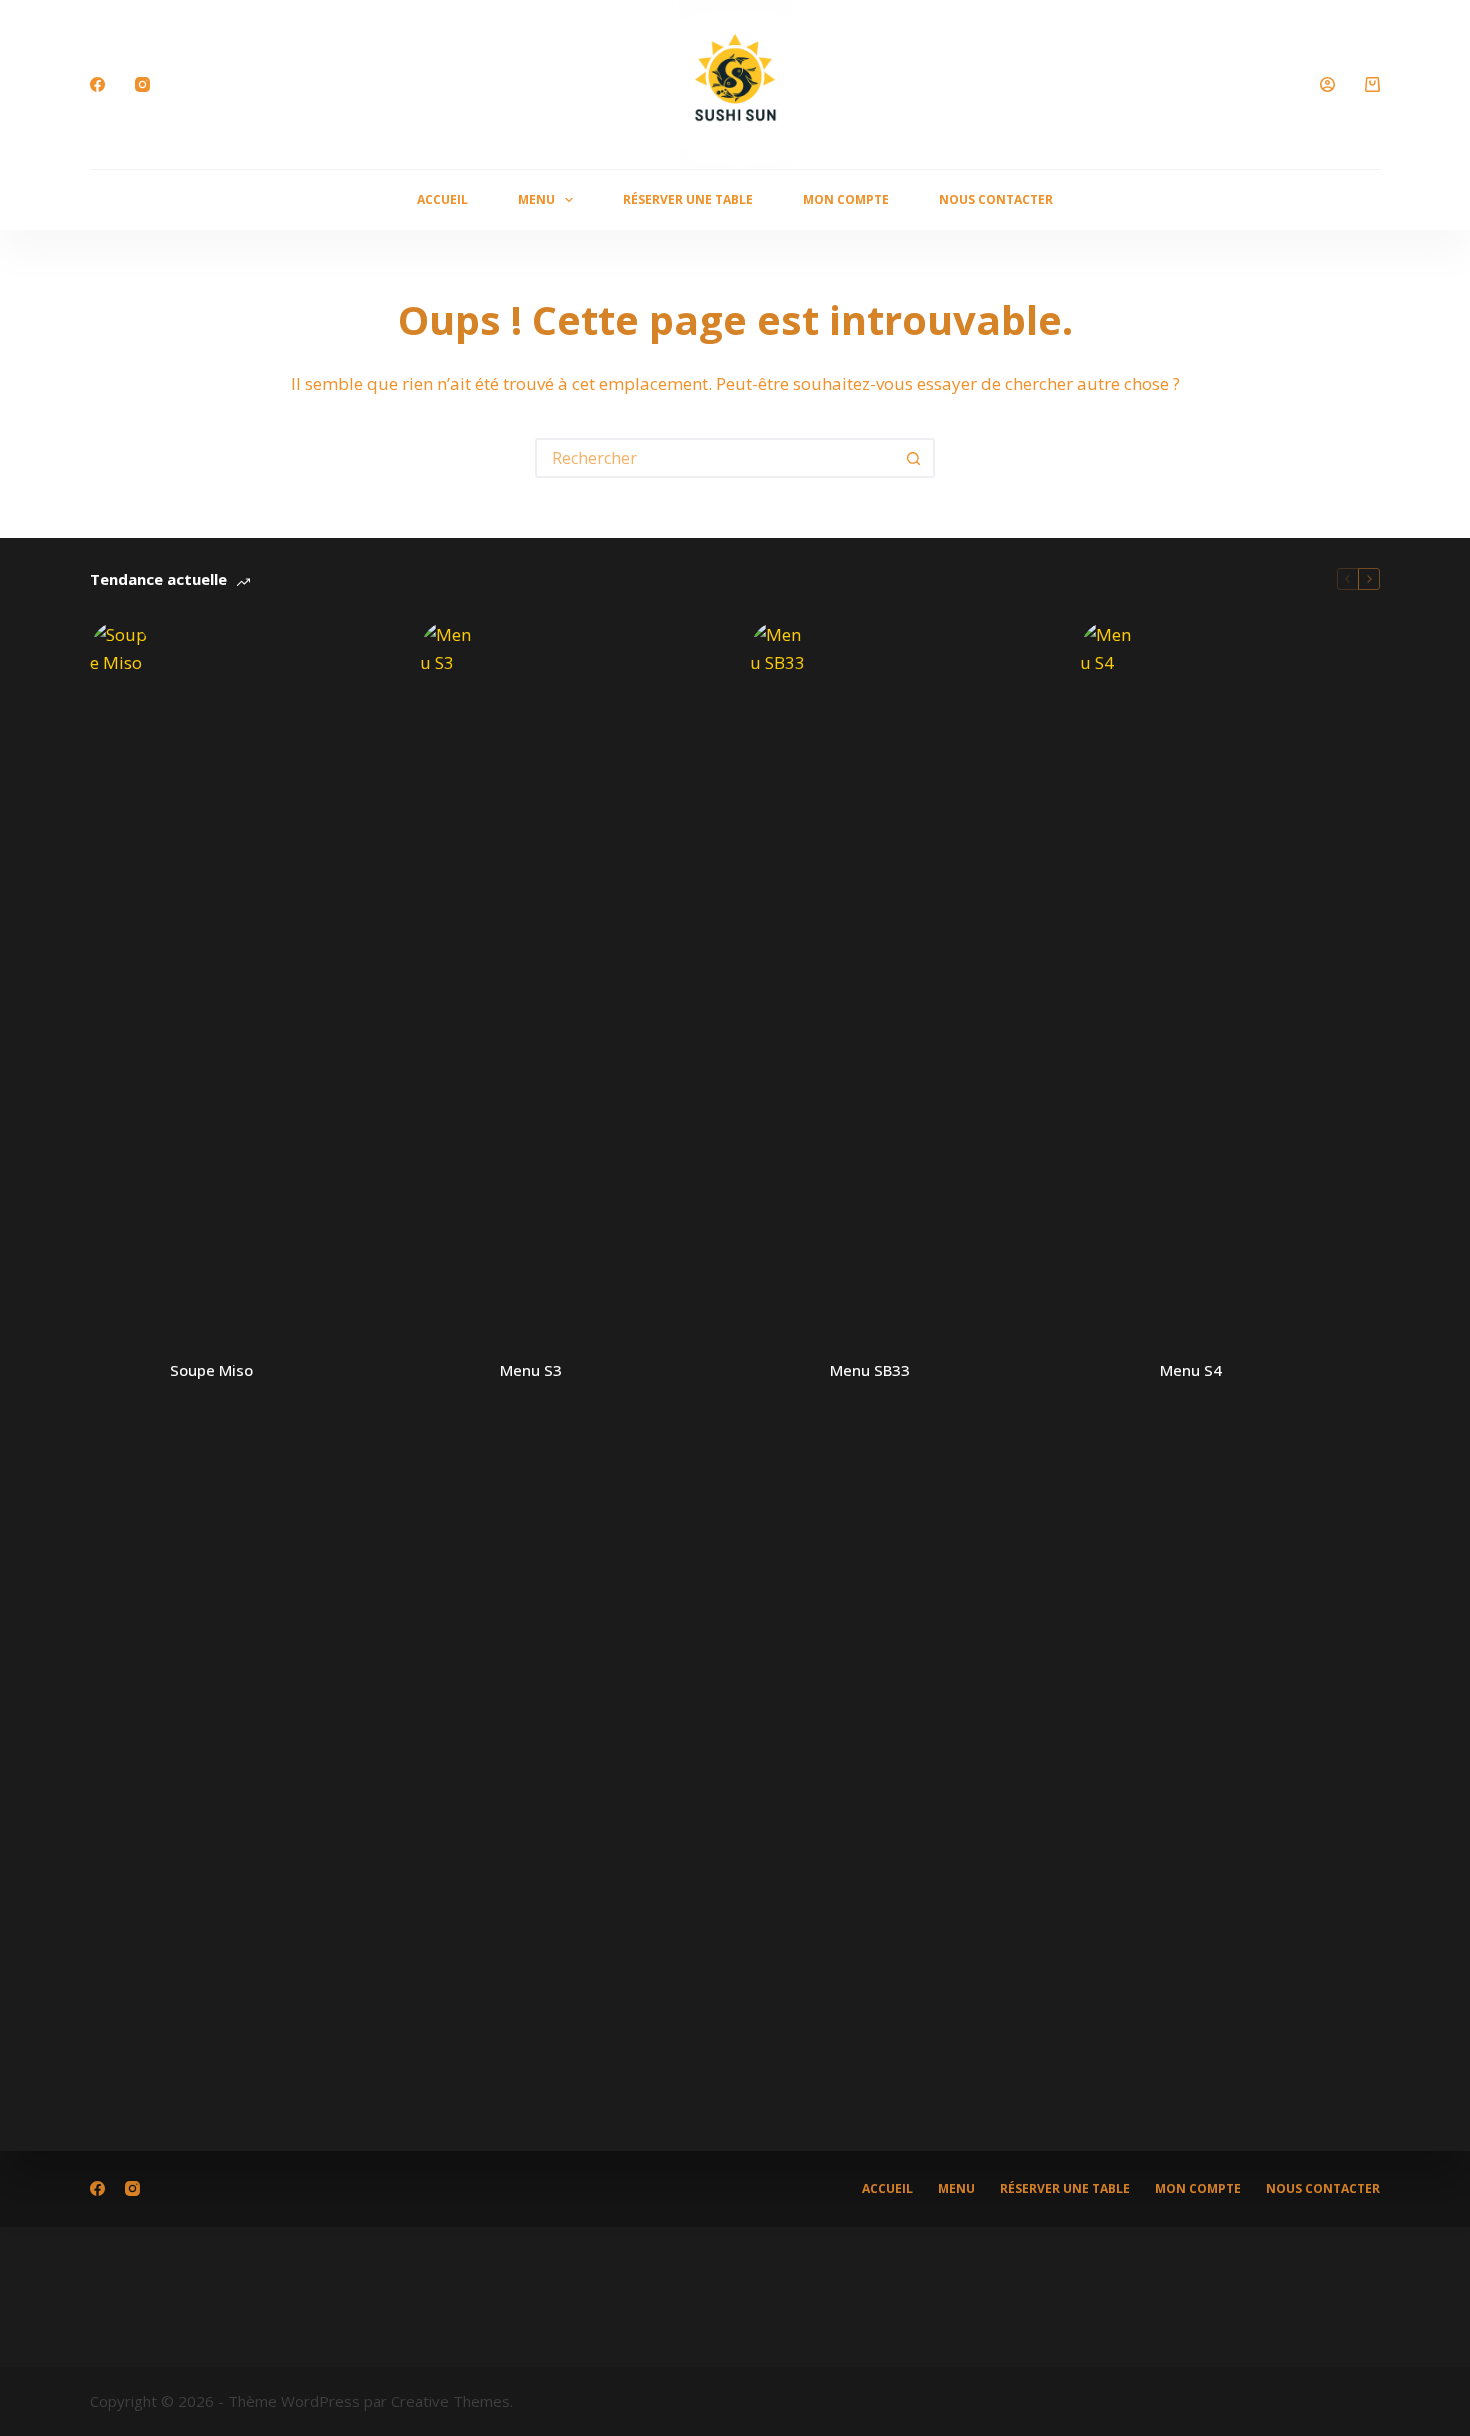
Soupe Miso (211, 1370)
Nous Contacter (996, 199)
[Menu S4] (1110, 1371)
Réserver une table (688, 199)
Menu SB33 (870, 1370)
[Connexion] (1327, 84)
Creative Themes (450, 2401)
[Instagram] (142, 84)
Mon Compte (846, 199)
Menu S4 (1191, 1370)
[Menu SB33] (780, 1371)
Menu (536, 199)
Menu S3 (531, 1370)
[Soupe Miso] (120, 1371)
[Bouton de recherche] (913, 458)
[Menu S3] (450, 1371)
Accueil (442, 199)
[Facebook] (97, 84)
